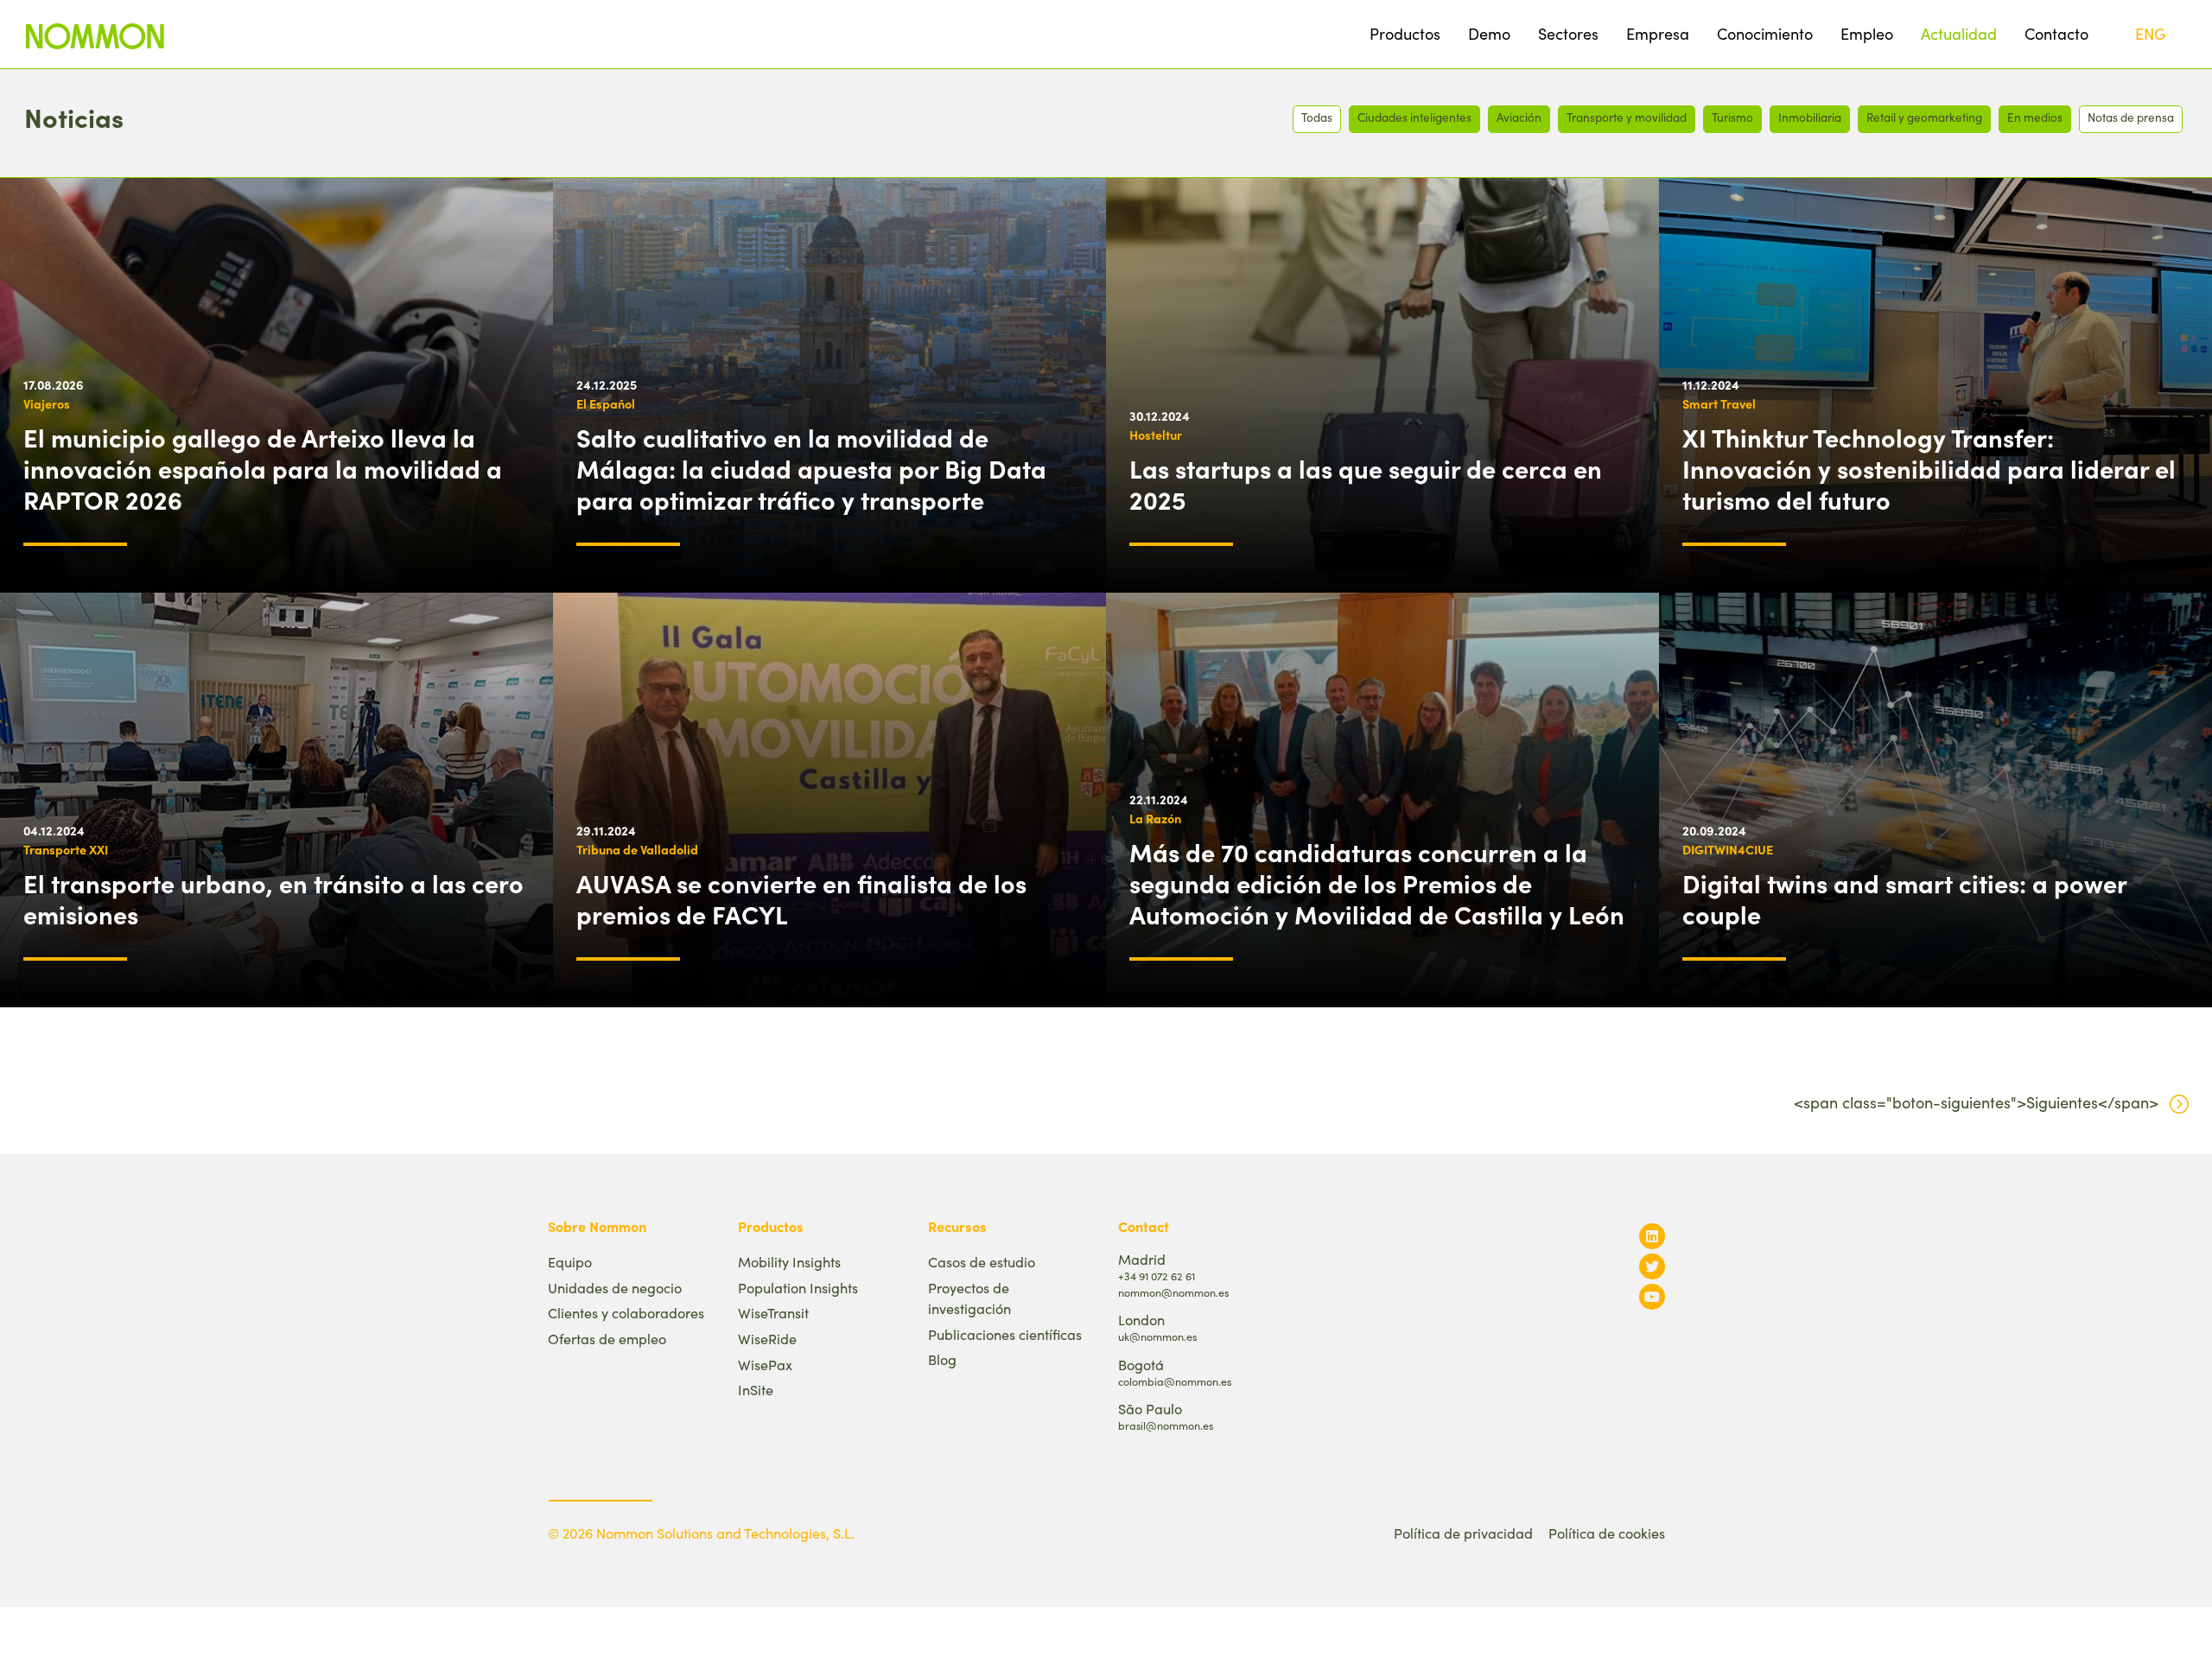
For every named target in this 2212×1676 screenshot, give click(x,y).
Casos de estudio (982, 1262)
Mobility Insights (789, 1262)
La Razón (1155, 818)
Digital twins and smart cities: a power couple (1904, 898)
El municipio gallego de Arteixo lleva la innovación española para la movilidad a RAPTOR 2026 (263, 468)
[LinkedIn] (1652, 1236)
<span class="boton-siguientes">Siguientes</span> (1976, 1102)
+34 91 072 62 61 (1157, 1276)
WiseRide (767, 1339)
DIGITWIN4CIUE (1728, 849)
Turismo (1732, 117)
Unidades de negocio (615, 1288)
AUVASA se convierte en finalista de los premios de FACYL (801, 898)
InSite (756, 1390)
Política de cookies (1607, 1533)
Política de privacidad (1463, 1533)
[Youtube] (1652, 1296)
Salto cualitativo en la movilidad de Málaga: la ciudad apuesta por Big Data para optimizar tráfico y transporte (811, 468)
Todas (1317, 117)
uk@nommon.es (1157, 1336)
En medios (2035, 117)
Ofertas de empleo (607, 1339)
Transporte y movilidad (1627, 117)
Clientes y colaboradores (626, 1313)
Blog (942, 1359)
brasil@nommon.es (1166, 1425)
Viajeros (47, 403)
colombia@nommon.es (1175, 1381)
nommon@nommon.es (1173, 1292)
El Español (606, 403)
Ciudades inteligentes (1414, 117)
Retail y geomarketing (1924, 117)
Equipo (570, 1262)
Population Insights (798, 1288)
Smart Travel (1719, 403)
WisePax (765, 1365)
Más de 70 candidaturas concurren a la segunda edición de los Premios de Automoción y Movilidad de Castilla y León (1377, 883)
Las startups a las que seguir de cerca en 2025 (1366, 484)
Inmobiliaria (1810, 117)
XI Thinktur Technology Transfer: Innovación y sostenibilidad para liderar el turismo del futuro (1929, 468)
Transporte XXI (66, 849)
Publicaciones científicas (1005, 1334)
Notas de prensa (2131, 117)
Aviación (1519, 117)
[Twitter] (1652, 1266)
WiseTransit (773, 1313)
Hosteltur (1156, 435)
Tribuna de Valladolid (637, 849)
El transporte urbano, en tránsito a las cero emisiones (273, 898)
